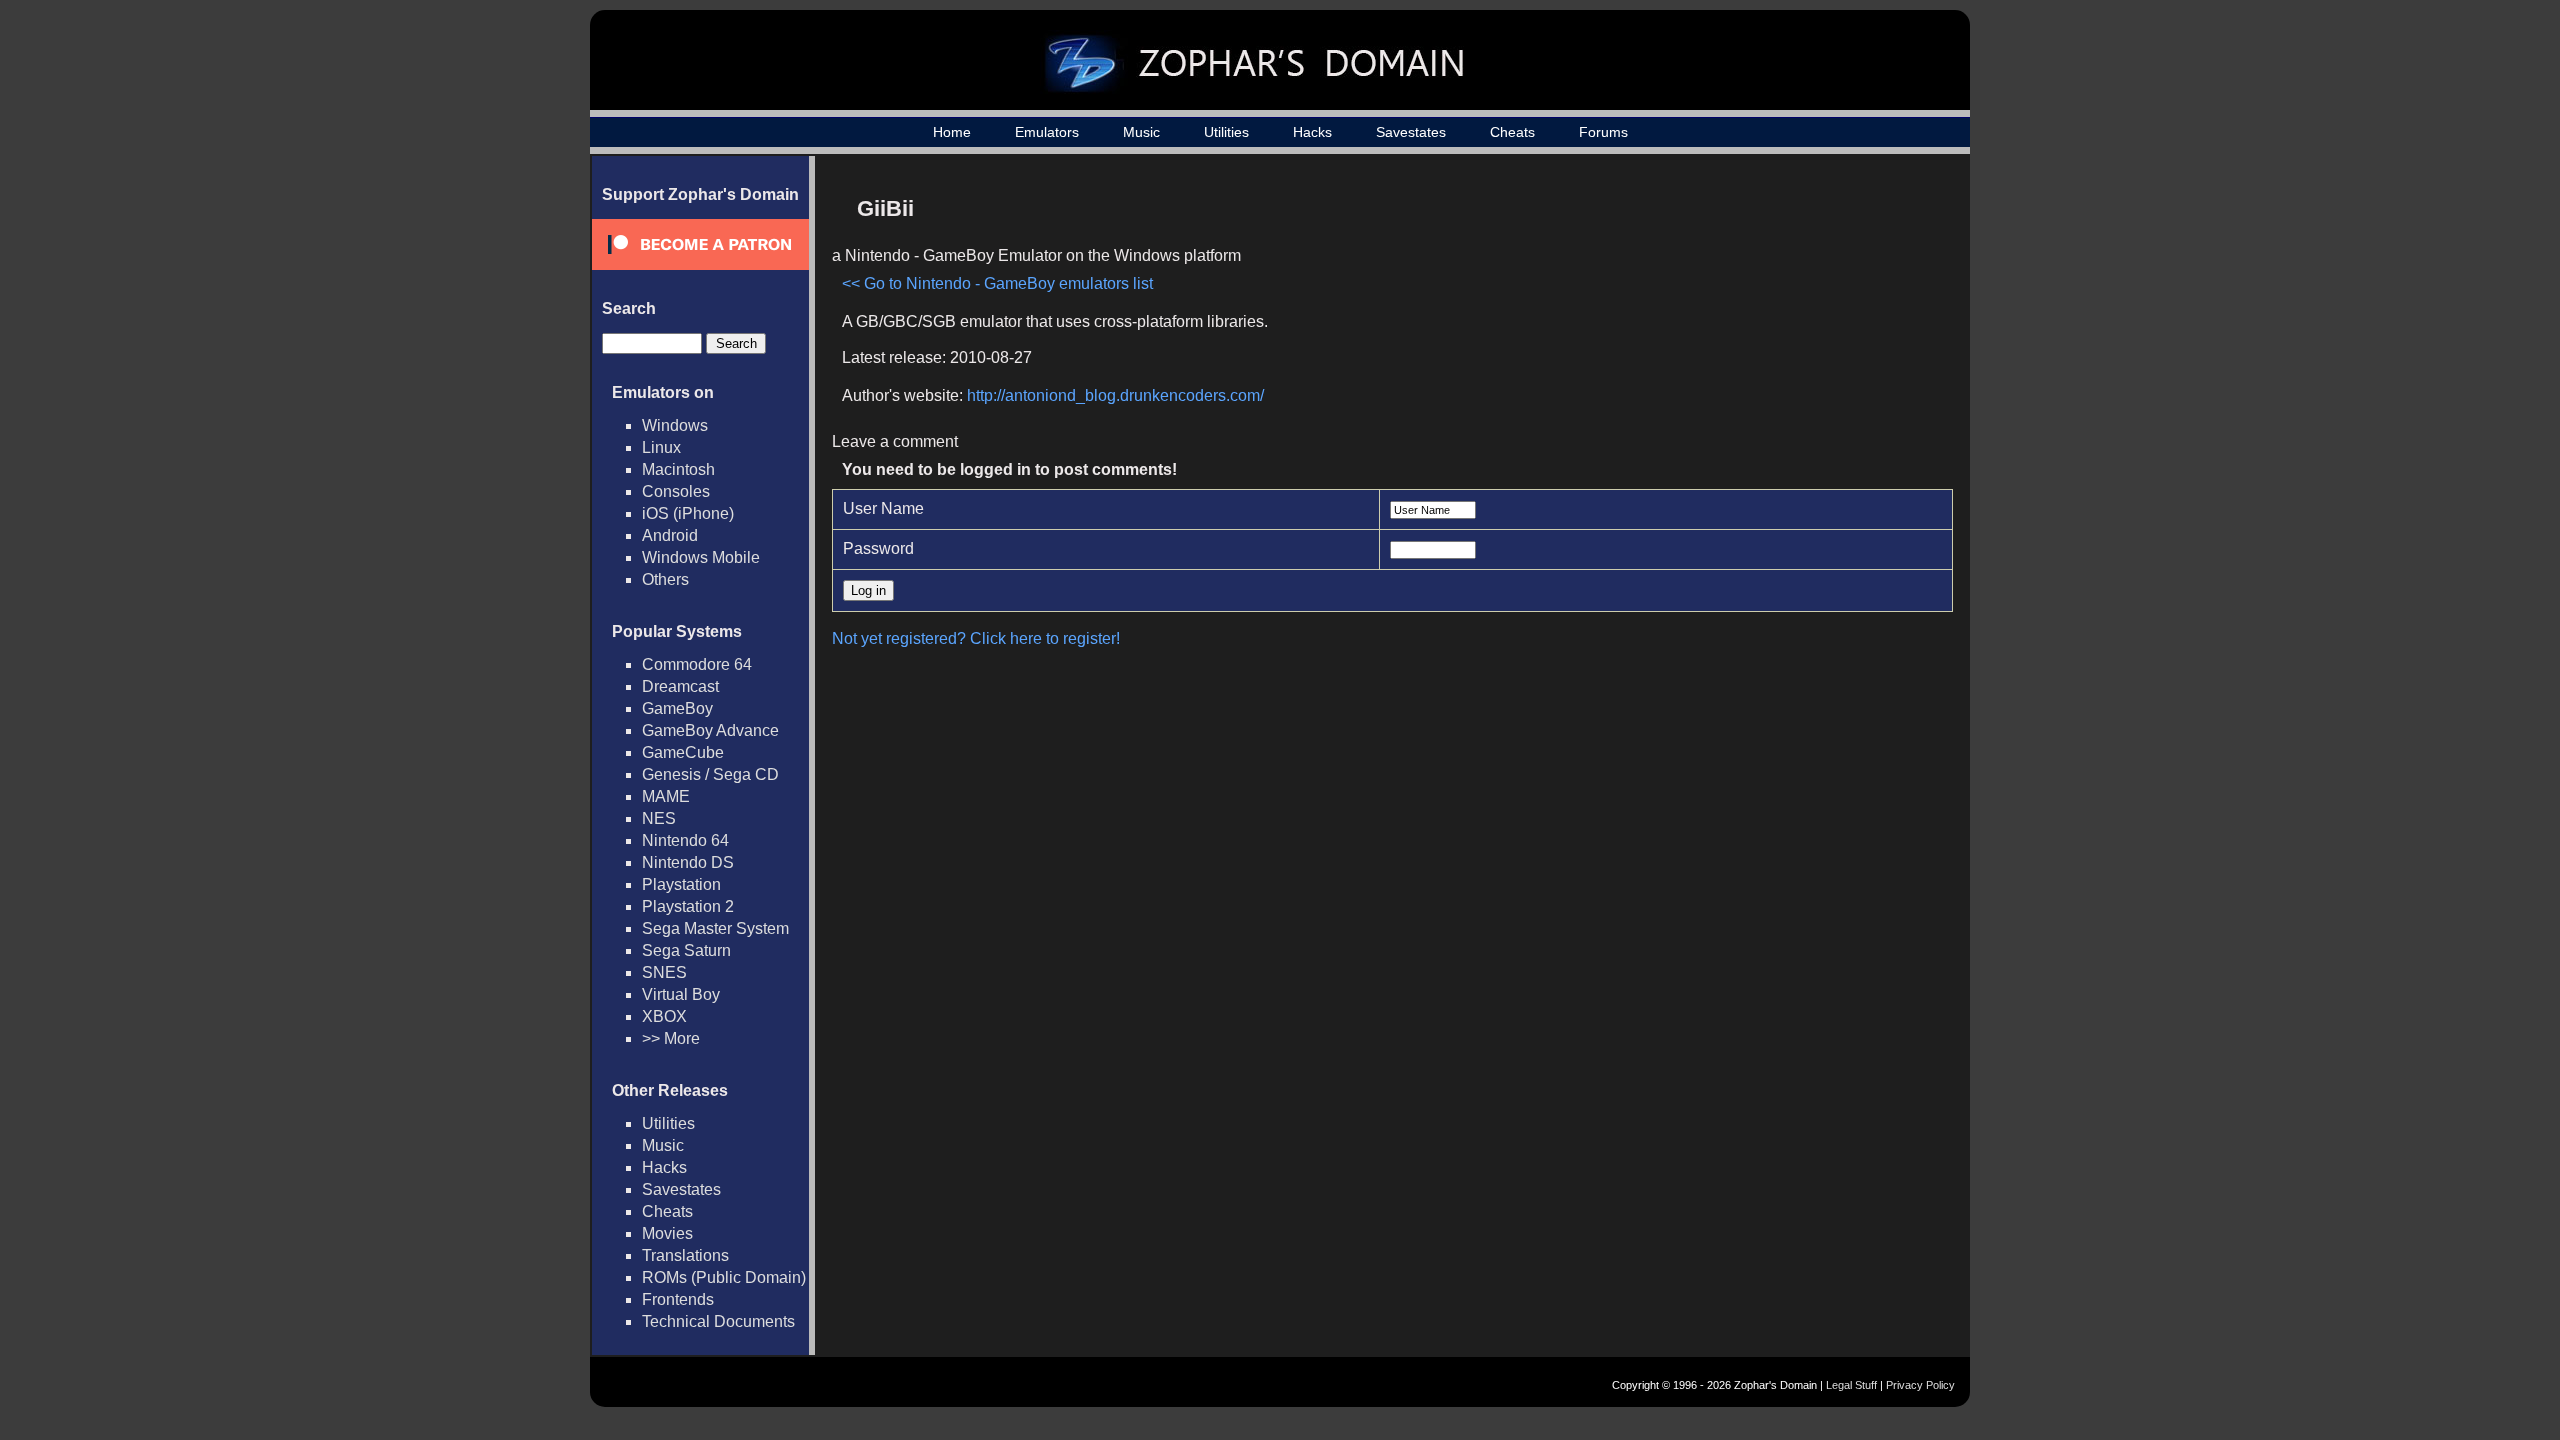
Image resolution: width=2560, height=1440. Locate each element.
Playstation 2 (688, 906)
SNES (664, 972)
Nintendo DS (688, 862)
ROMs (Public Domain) (724, 1277)
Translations (685, 1255)
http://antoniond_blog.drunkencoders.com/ (1115, 395)
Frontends (678, 1299)
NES (659, 818)
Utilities (1226, 132)
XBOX (664, 1016)
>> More (671, 1038)
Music (1141, 132)
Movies (667, 1233)
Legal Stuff (1851, 1385)
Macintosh (678, 469)
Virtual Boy (681, 994)
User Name (883, 508)
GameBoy (677, 708)
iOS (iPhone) (688, 513)
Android (670, 535)
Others (665, 579)
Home (952, 132)
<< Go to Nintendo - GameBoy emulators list (997, 283)
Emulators (1047, 132)
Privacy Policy (1920, 1385)
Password (878, 548)
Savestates (1411, 132)
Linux (661, 447)
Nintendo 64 (685, 840)
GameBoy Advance (710, 730)
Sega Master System (715, 928)
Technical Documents (718, 1321)
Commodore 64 (697, 664)
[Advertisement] (1773, 326)
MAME (666, 796)
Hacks (1312, 132)
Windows (675, 425)
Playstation (681, 884)
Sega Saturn (686, 950)
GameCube (683, 752)
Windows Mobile (701, 557)
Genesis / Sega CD (710, 774)
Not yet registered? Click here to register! (976, 638)
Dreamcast (680, 686)
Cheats (1512, 132)
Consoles (676, 491)
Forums (1603, 132)
